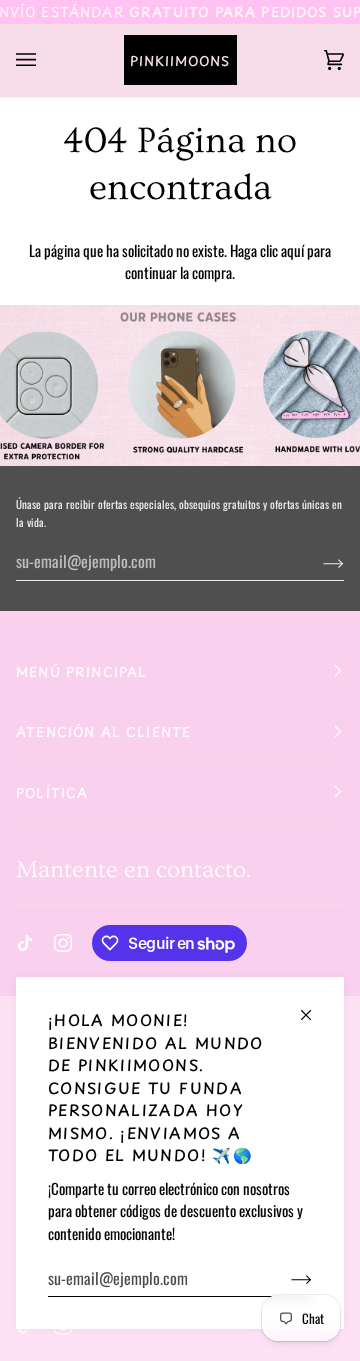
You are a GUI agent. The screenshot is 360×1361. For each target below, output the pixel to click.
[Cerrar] (314, 1006)
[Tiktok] (25, 943)
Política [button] (52, 792)
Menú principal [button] (81, 671)
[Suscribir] (285, 1278)
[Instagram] (63, 943)
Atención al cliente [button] (103, 731)
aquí (292, 250)
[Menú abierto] (46, 60)
